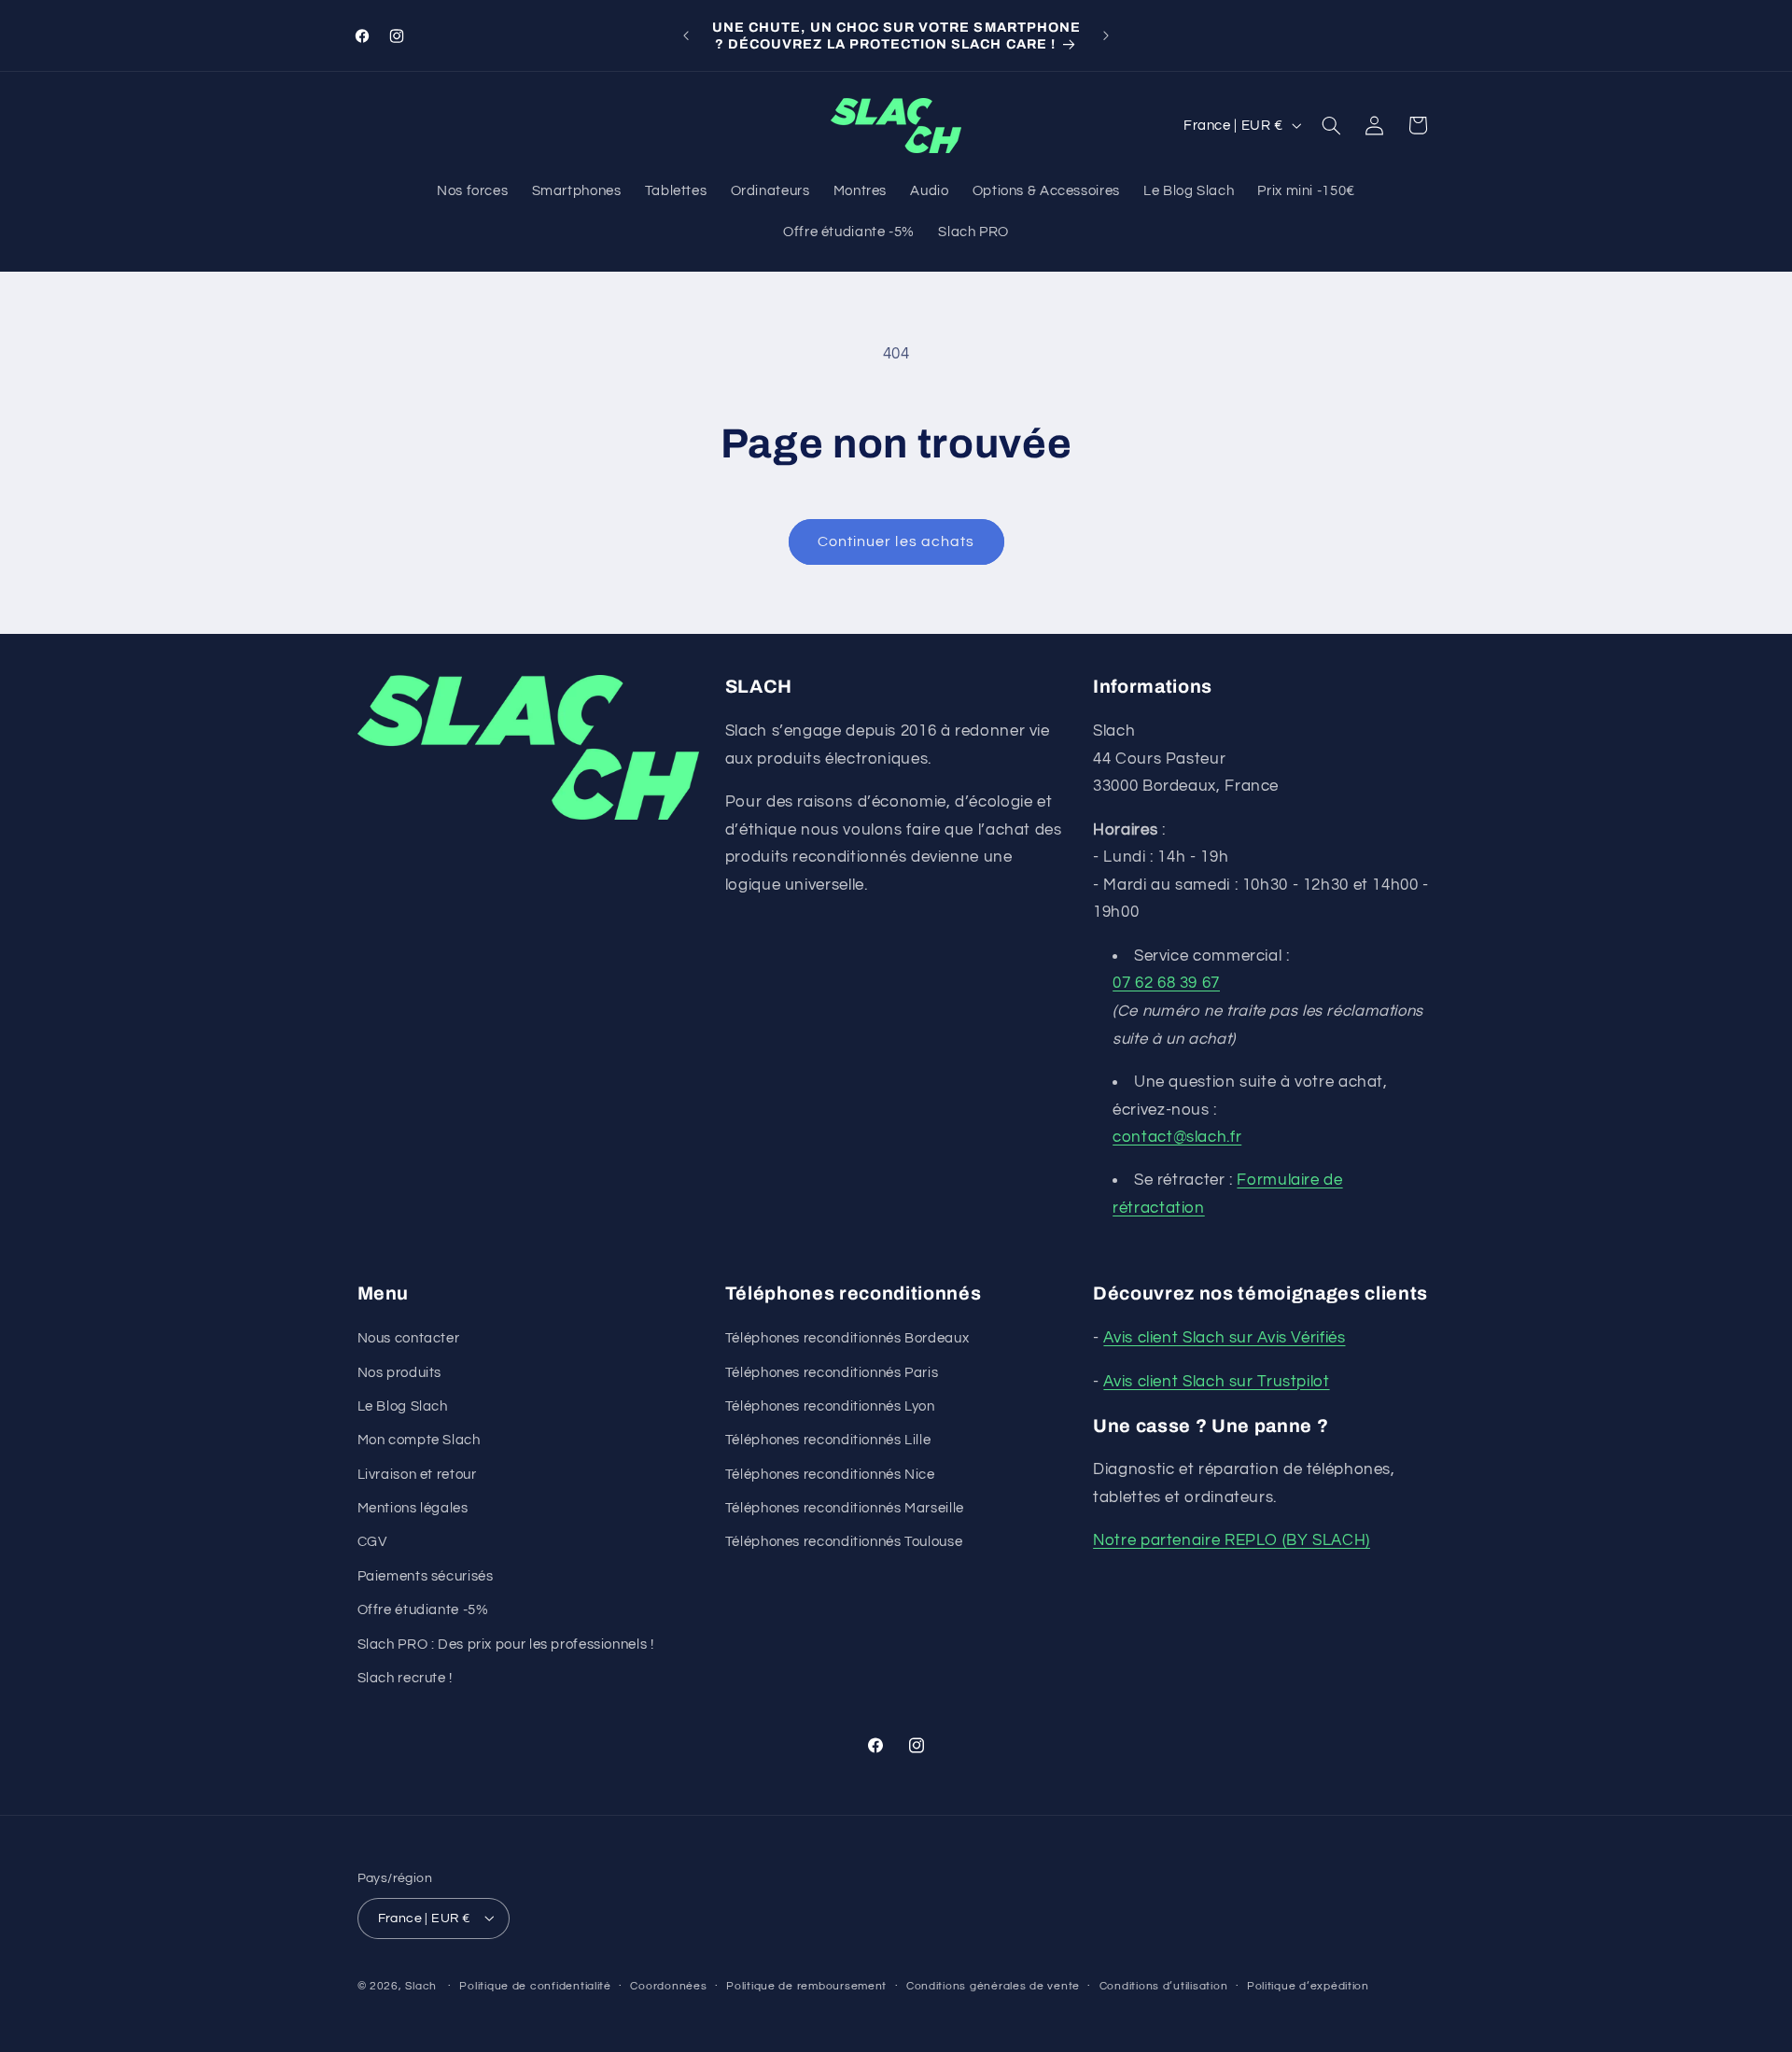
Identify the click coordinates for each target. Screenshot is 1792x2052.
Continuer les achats (896, 541)
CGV (372, 1543)
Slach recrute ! (405, 1679)
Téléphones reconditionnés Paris (832, 1373)
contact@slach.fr (1177, 1138)
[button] (1331, 125)
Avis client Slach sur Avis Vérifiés (1224, 1339)
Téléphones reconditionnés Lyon (830, 1406)
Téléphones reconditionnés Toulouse (844, 1543)
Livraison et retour (417, 1475)
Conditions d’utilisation (1164, 1986)
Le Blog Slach (403, 1406)
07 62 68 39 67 (1166, 984)
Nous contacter (409, 1339)
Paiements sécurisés (426, 1576)
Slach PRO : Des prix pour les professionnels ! (506, 1644)
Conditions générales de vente (993, 1986)
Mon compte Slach (419, 1441)
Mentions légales (413, 1509)
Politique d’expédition (1308, 1986)
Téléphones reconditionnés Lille (828, 1441)
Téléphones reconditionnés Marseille (845, 1509)
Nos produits (400, 1373)
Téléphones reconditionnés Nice (830, 1475)
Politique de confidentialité (535, 1986)
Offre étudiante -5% (423, 1611)
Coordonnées (668, 1986)
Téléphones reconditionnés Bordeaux (847, 1339)
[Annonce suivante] (1106, 35)
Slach (421, 1985)
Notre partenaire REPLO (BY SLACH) (1232, 1541)
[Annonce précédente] (686, 35)
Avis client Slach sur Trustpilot (1216, 1382)
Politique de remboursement (806, 1986)
